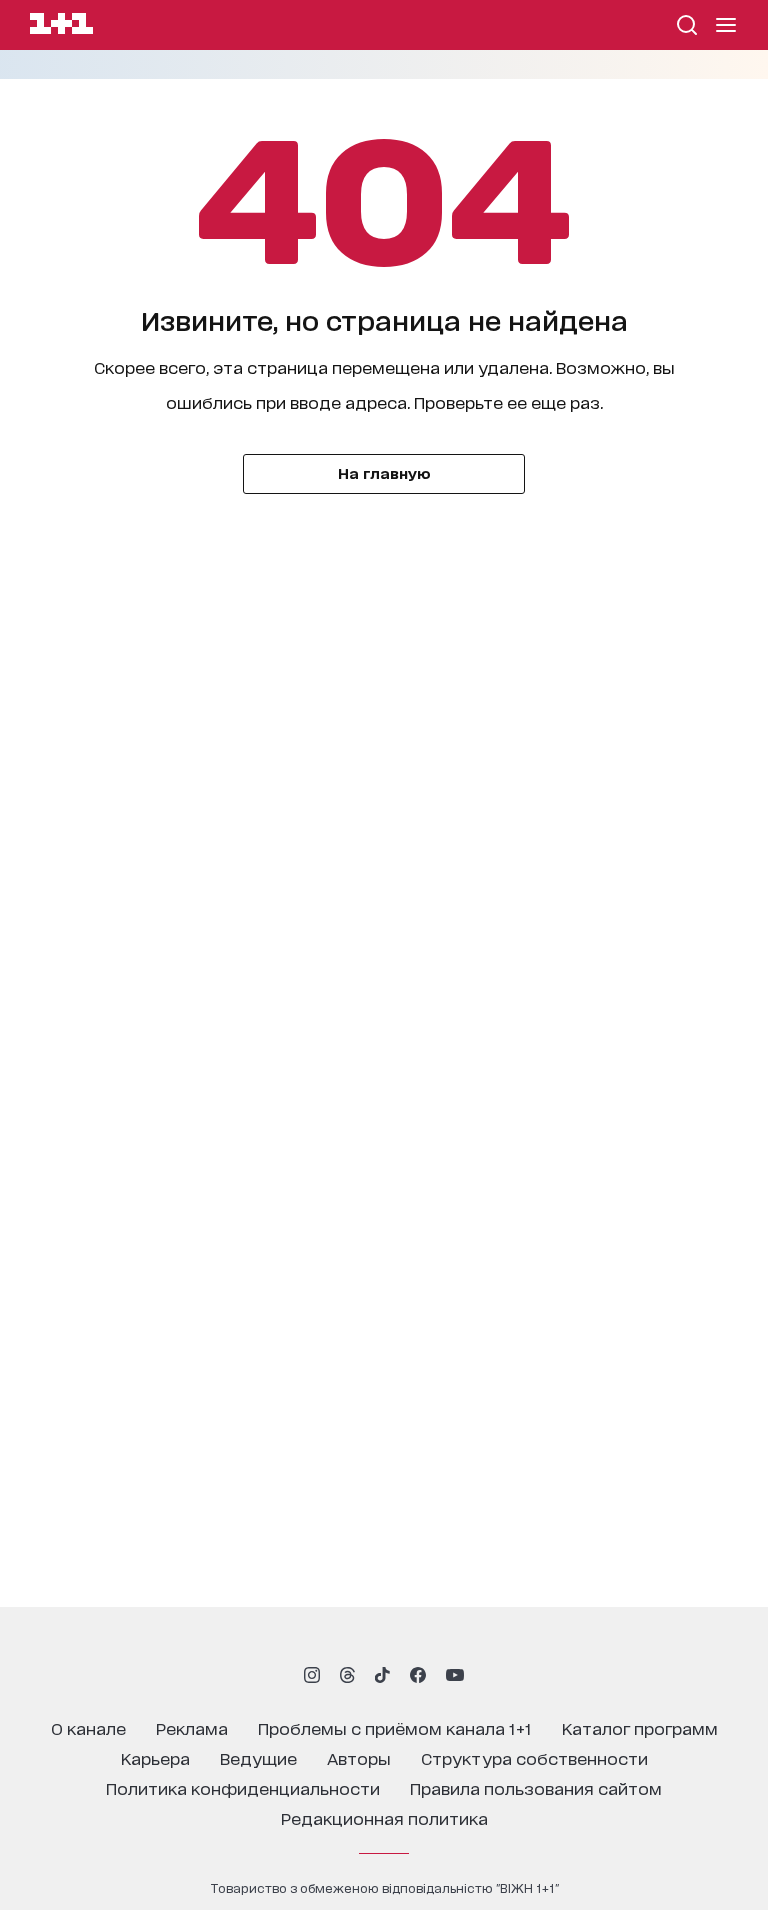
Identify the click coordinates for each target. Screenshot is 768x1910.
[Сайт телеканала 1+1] (61, 26)
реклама (192, 1727)
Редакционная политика (384, 1817)
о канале (88, 1727)
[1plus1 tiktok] (382, 1675)
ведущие (258, 1757)
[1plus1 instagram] (312, 1675)
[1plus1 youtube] (455, 1675)
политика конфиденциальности (243, 1787)
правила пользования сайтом (536, 1787)
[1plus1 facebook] (418, 1675)
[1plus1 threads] (347, 1675)
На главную (384, 472)
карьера (155, 1757)
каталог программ (640, 1727)
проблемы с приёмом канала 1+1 (395, 1727)
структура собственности (534, 1757)
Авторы (359, 1757)
